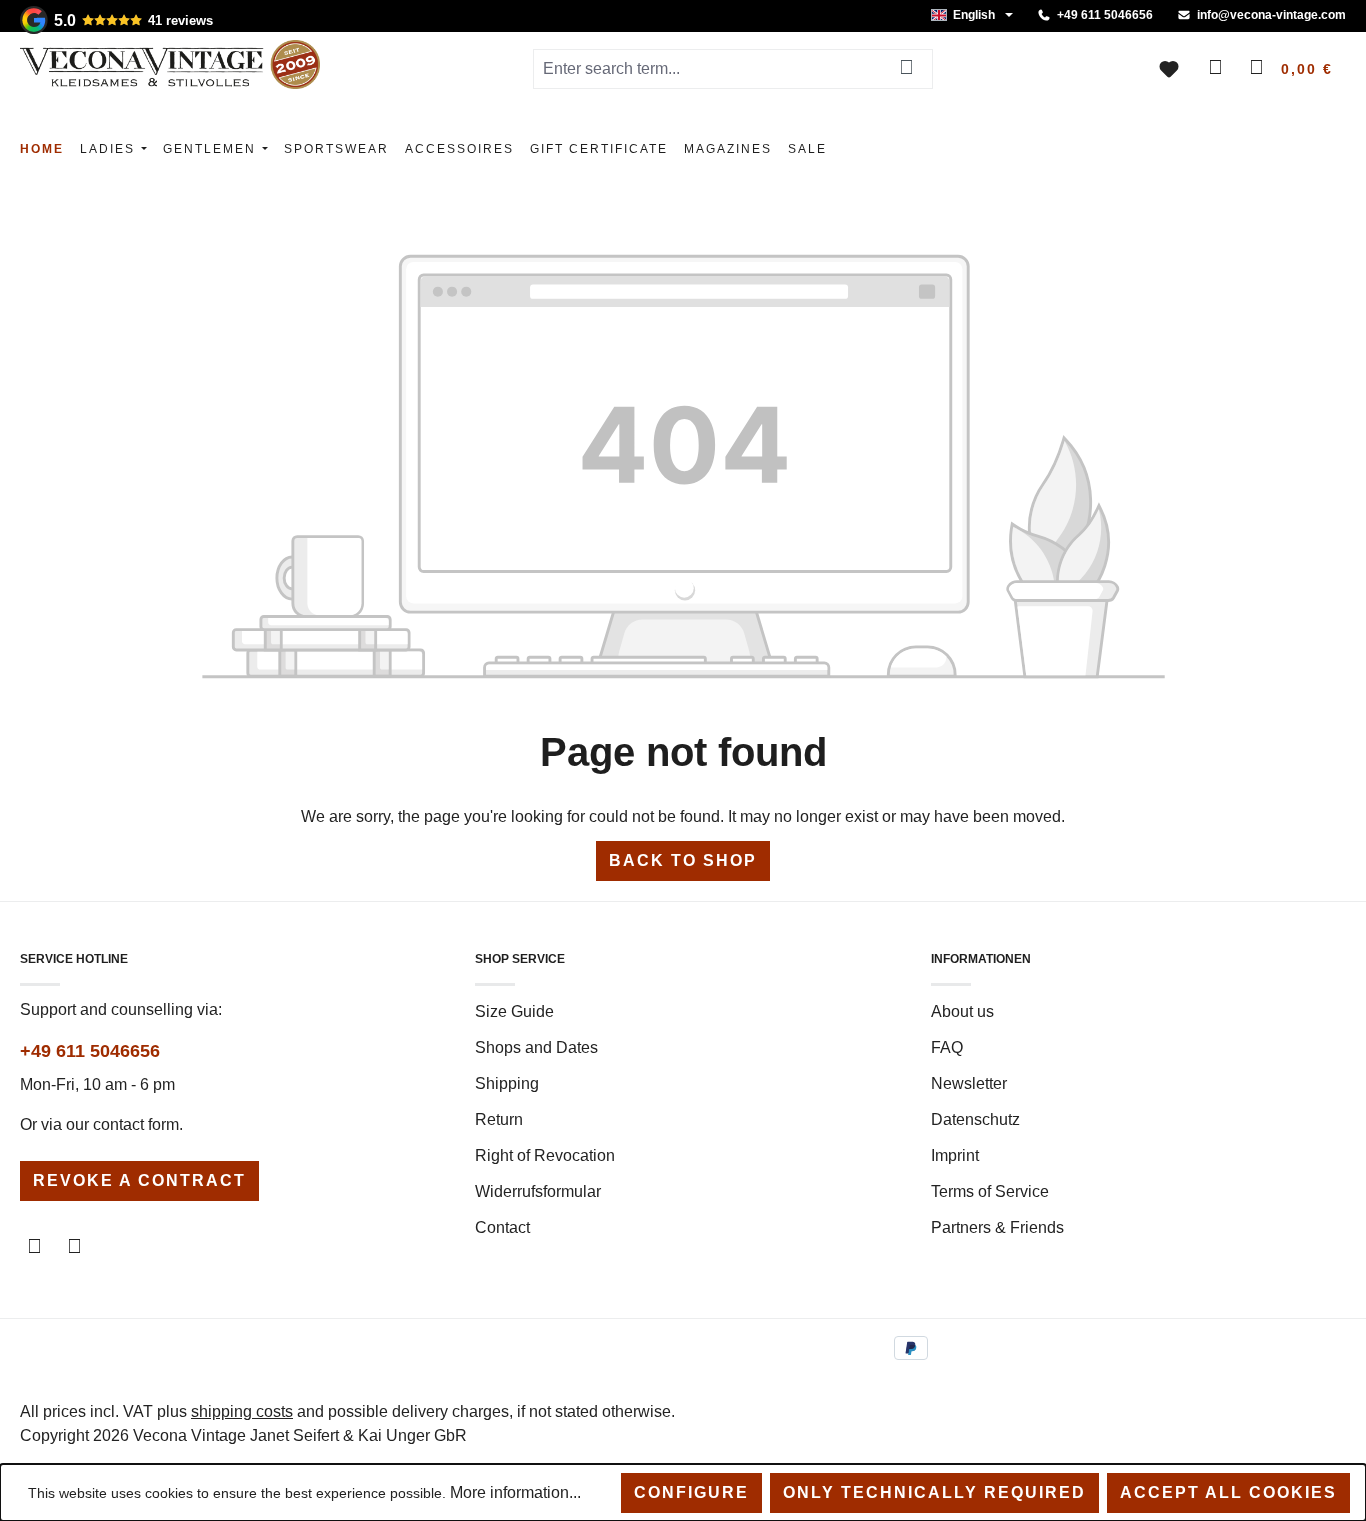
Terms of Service (990, 1191)
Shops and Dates (536, 1047)
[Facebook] (34, 1247)
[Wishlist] (1169, 69)
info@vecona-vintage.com (1271, 15)
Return (499, 1119)
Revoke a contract (139, 1180)
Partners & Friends (997, 1227)
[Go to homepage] (170, 64)
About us (962, 1011)
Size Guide (514, 1011)
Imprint (955, 1155)
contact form (136, 1124)
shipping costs (242, 1411)
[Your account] (1212, 69)
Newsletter (969, 1083)
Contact (502, 1227)
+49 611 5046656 (1105, 15)
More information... (515, 1492)
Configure (691, 1492)
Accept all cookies (1228, 1492)
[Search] (906, 69)
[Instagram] (74, 1247)
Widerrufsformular (538, 1191)
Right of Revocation (545, 1155)
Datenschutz (975, 1119)
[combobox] (707, 69)
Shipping (507, 1083)
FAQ (947, 1047)
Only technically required (934, 1492)
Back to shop (683, 860)
